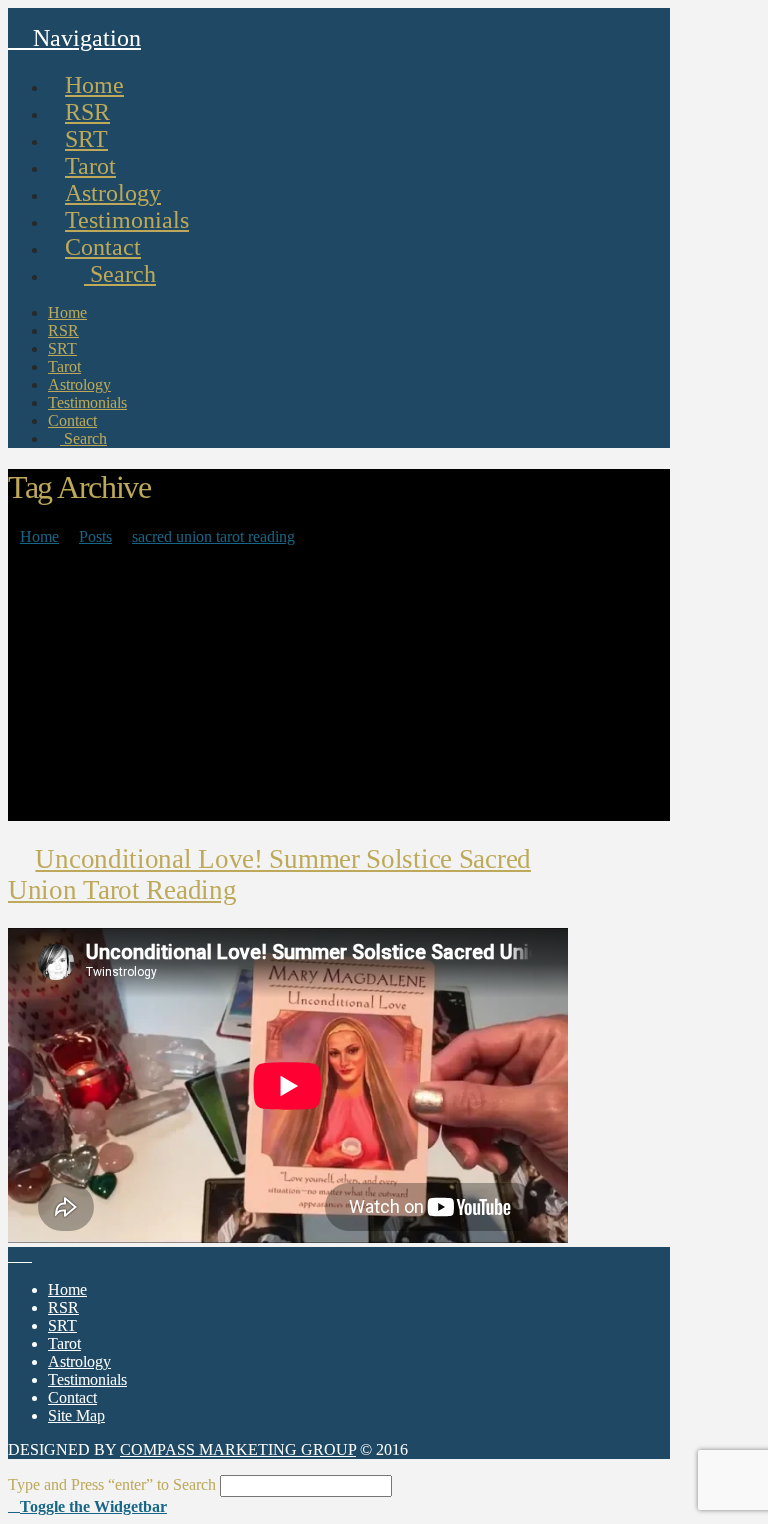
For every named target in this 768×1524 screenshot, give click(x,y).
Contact (72, 1397)
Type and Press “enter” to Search (112, 1484)
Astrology (79, 1361)
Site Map (76, 1415)
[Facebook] (14, 1255)
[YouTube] (26, 1255)
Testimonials (87, 1379)
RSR (63, 1307)
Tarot (64, 1343)
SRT (62, 1325)
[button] (87, 1505)
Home (67, 1289)
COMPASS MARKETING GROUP (238, 1449)
